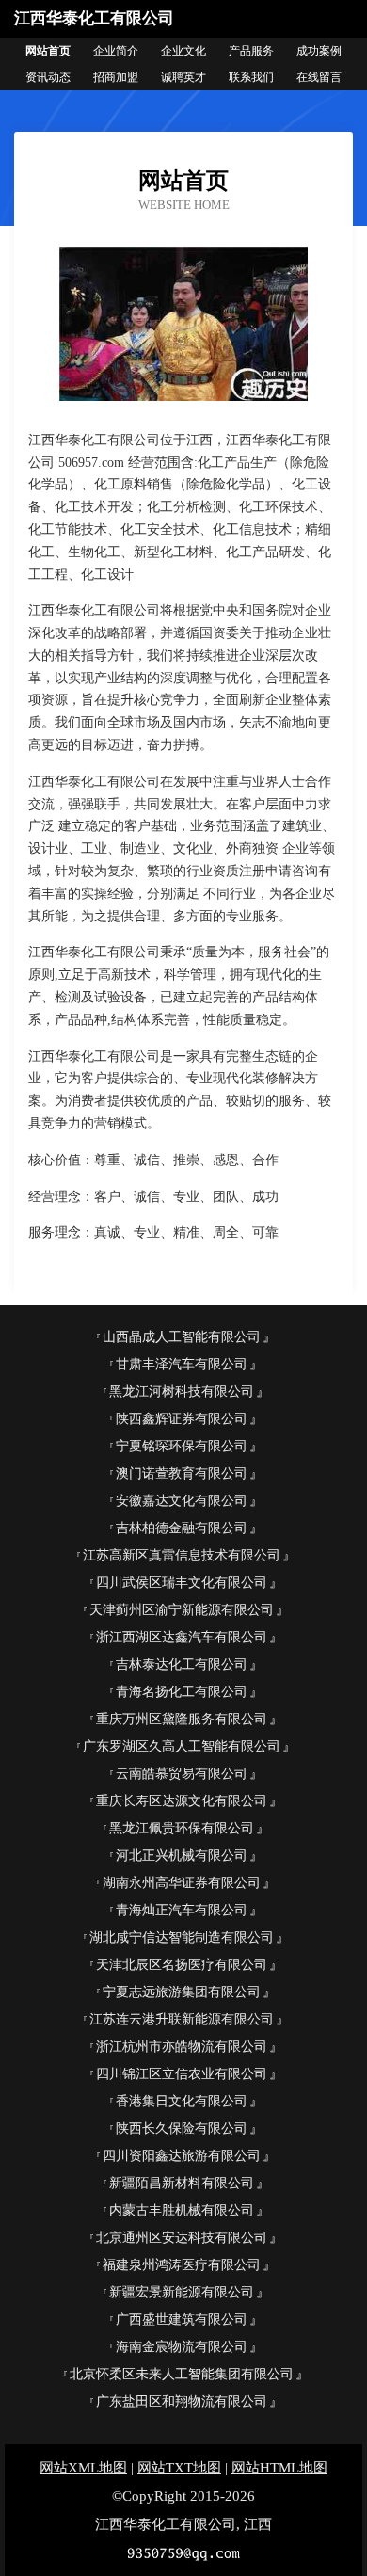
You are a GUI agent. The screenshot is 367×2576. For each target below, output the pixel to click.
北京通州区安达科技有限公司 (182, 2238)
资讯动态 (48, 77)
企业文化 (183, 51)
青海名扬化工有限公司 (182, 1692)
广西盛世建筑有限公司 (182, 2320)
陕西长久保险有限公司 (182, 2128)
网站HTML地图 (279, 2468)
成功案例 (319, 51)
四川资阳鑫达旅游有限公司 (182, 2156)
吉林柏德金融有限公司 (182, 1528)
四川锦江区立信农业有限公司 (182, 2074)
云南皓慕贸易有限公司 (182, 1774)
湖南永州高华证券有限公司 (182, 1883)
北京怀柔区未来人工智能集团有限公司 (182, 2374)
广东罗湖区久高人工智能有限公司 (182, 1746)
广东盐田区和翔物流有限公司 (182, 2401)
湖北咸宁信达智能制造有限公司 (182, 1937)
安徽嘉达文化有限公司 (182, 1501)
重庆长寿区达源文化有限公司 (182, 1801)
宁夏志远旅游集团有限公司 (182, 1992)
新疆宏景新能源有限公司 (182, 2292)
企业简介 (116, 51)
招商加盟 (116, 77)
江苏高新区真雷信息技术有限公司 (182, 1555)
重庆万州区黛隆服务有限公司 (182, 1719)
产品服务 (251, 51)
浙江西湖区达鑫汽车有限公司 (182, 1637)
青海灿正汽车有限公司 (182, 1910)
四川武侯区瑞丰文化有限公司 (182, 1583)
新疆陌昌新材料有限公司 (182, 2183)
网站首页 (48, 51)
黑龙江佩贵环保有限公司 (182, 1828)
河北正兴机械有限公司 (182, 1856)
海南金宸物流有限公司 (182, 2347)
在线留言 (319, 77)
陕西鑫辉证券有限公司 (182, 1419)
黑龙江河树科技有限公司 (182, 1392)
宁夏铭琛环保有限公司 (182, 1446)
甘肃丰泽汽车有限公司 (182, 1364)
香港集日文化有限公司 (182, 2101)
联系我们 (251, 77)
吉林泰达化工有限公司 (182, 1664)
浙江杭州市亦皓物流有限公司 (182, 2047)
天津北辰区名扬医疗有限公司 (182, 1965)
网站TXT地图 (179, 2468)
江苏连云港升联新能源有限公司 (182, 2019)
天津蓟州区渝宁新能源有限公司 (182, 1610)
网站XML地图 (83, 2468)
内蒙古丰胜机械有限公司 (182, 2210)
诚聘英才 (183, 77)
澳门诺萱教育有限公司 (182, 1473)
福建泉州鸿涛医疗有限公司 (182, 2265)
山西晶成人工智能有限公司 (182, 1337)
